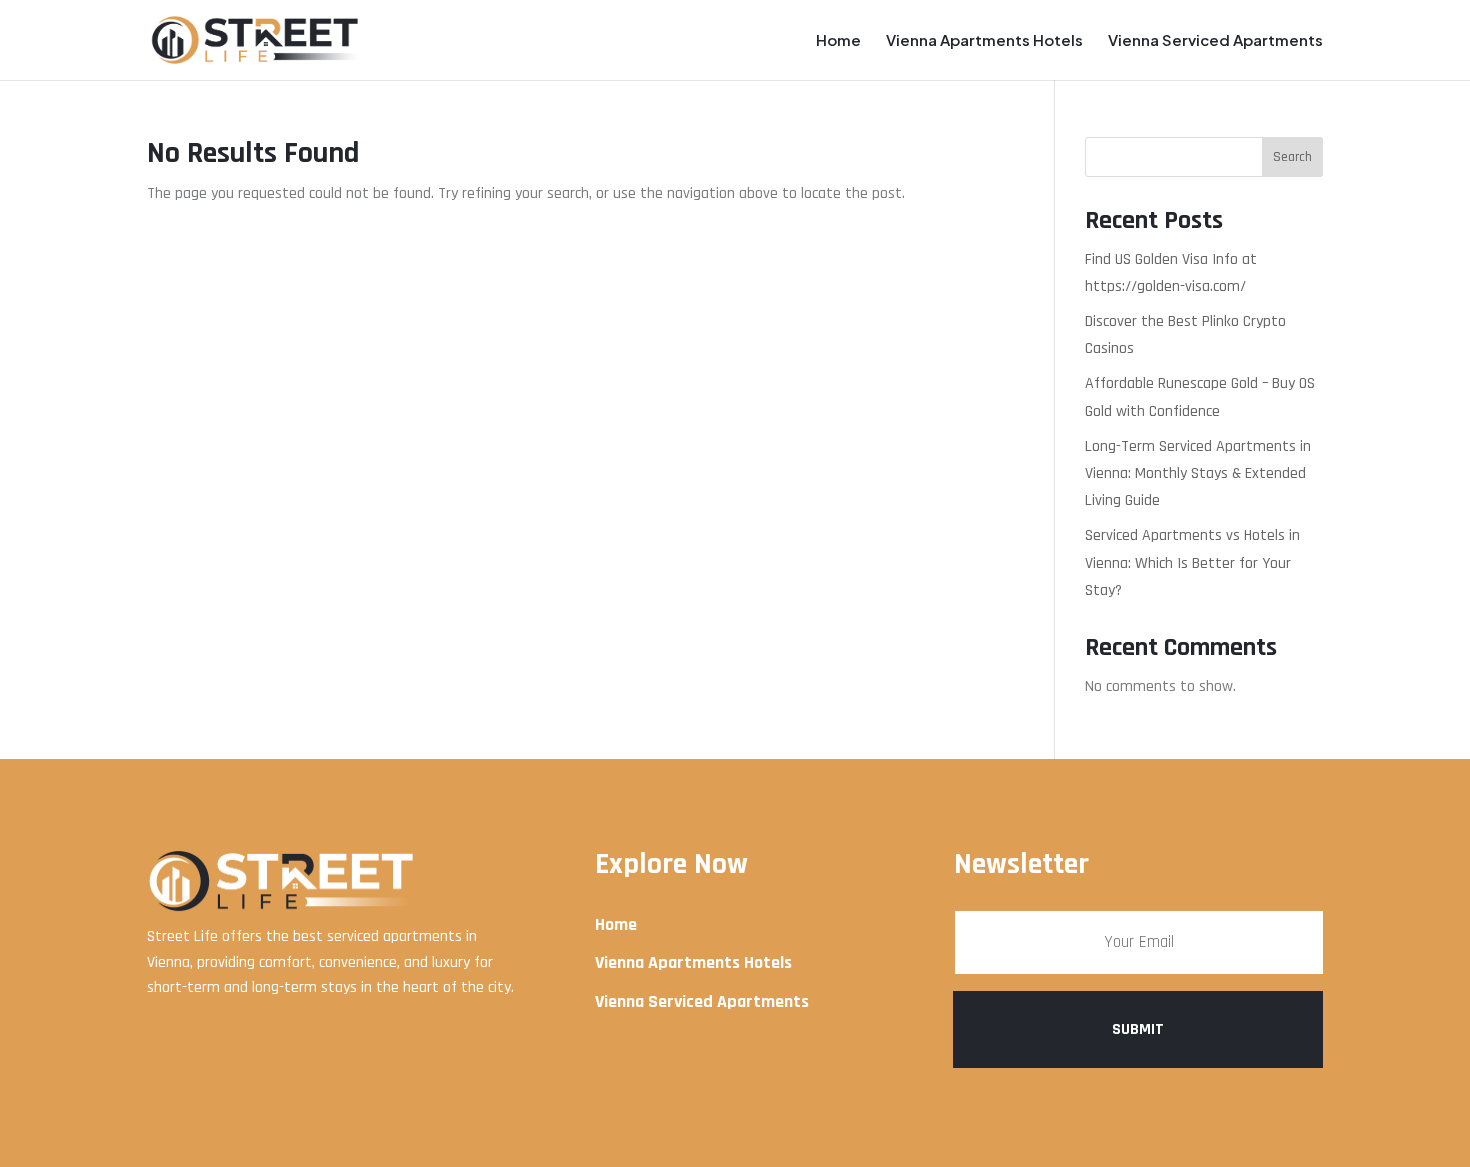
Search (1292, 157)
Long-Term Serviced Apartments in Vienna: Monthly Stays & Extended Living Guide (1198, 473)
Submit (1138, 1029)
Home (838, 41)
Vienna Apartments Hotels (984, 41)
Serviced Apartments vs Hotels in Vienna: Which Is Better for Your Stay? (1192, 562)
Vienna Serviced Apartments (1215, 41)
